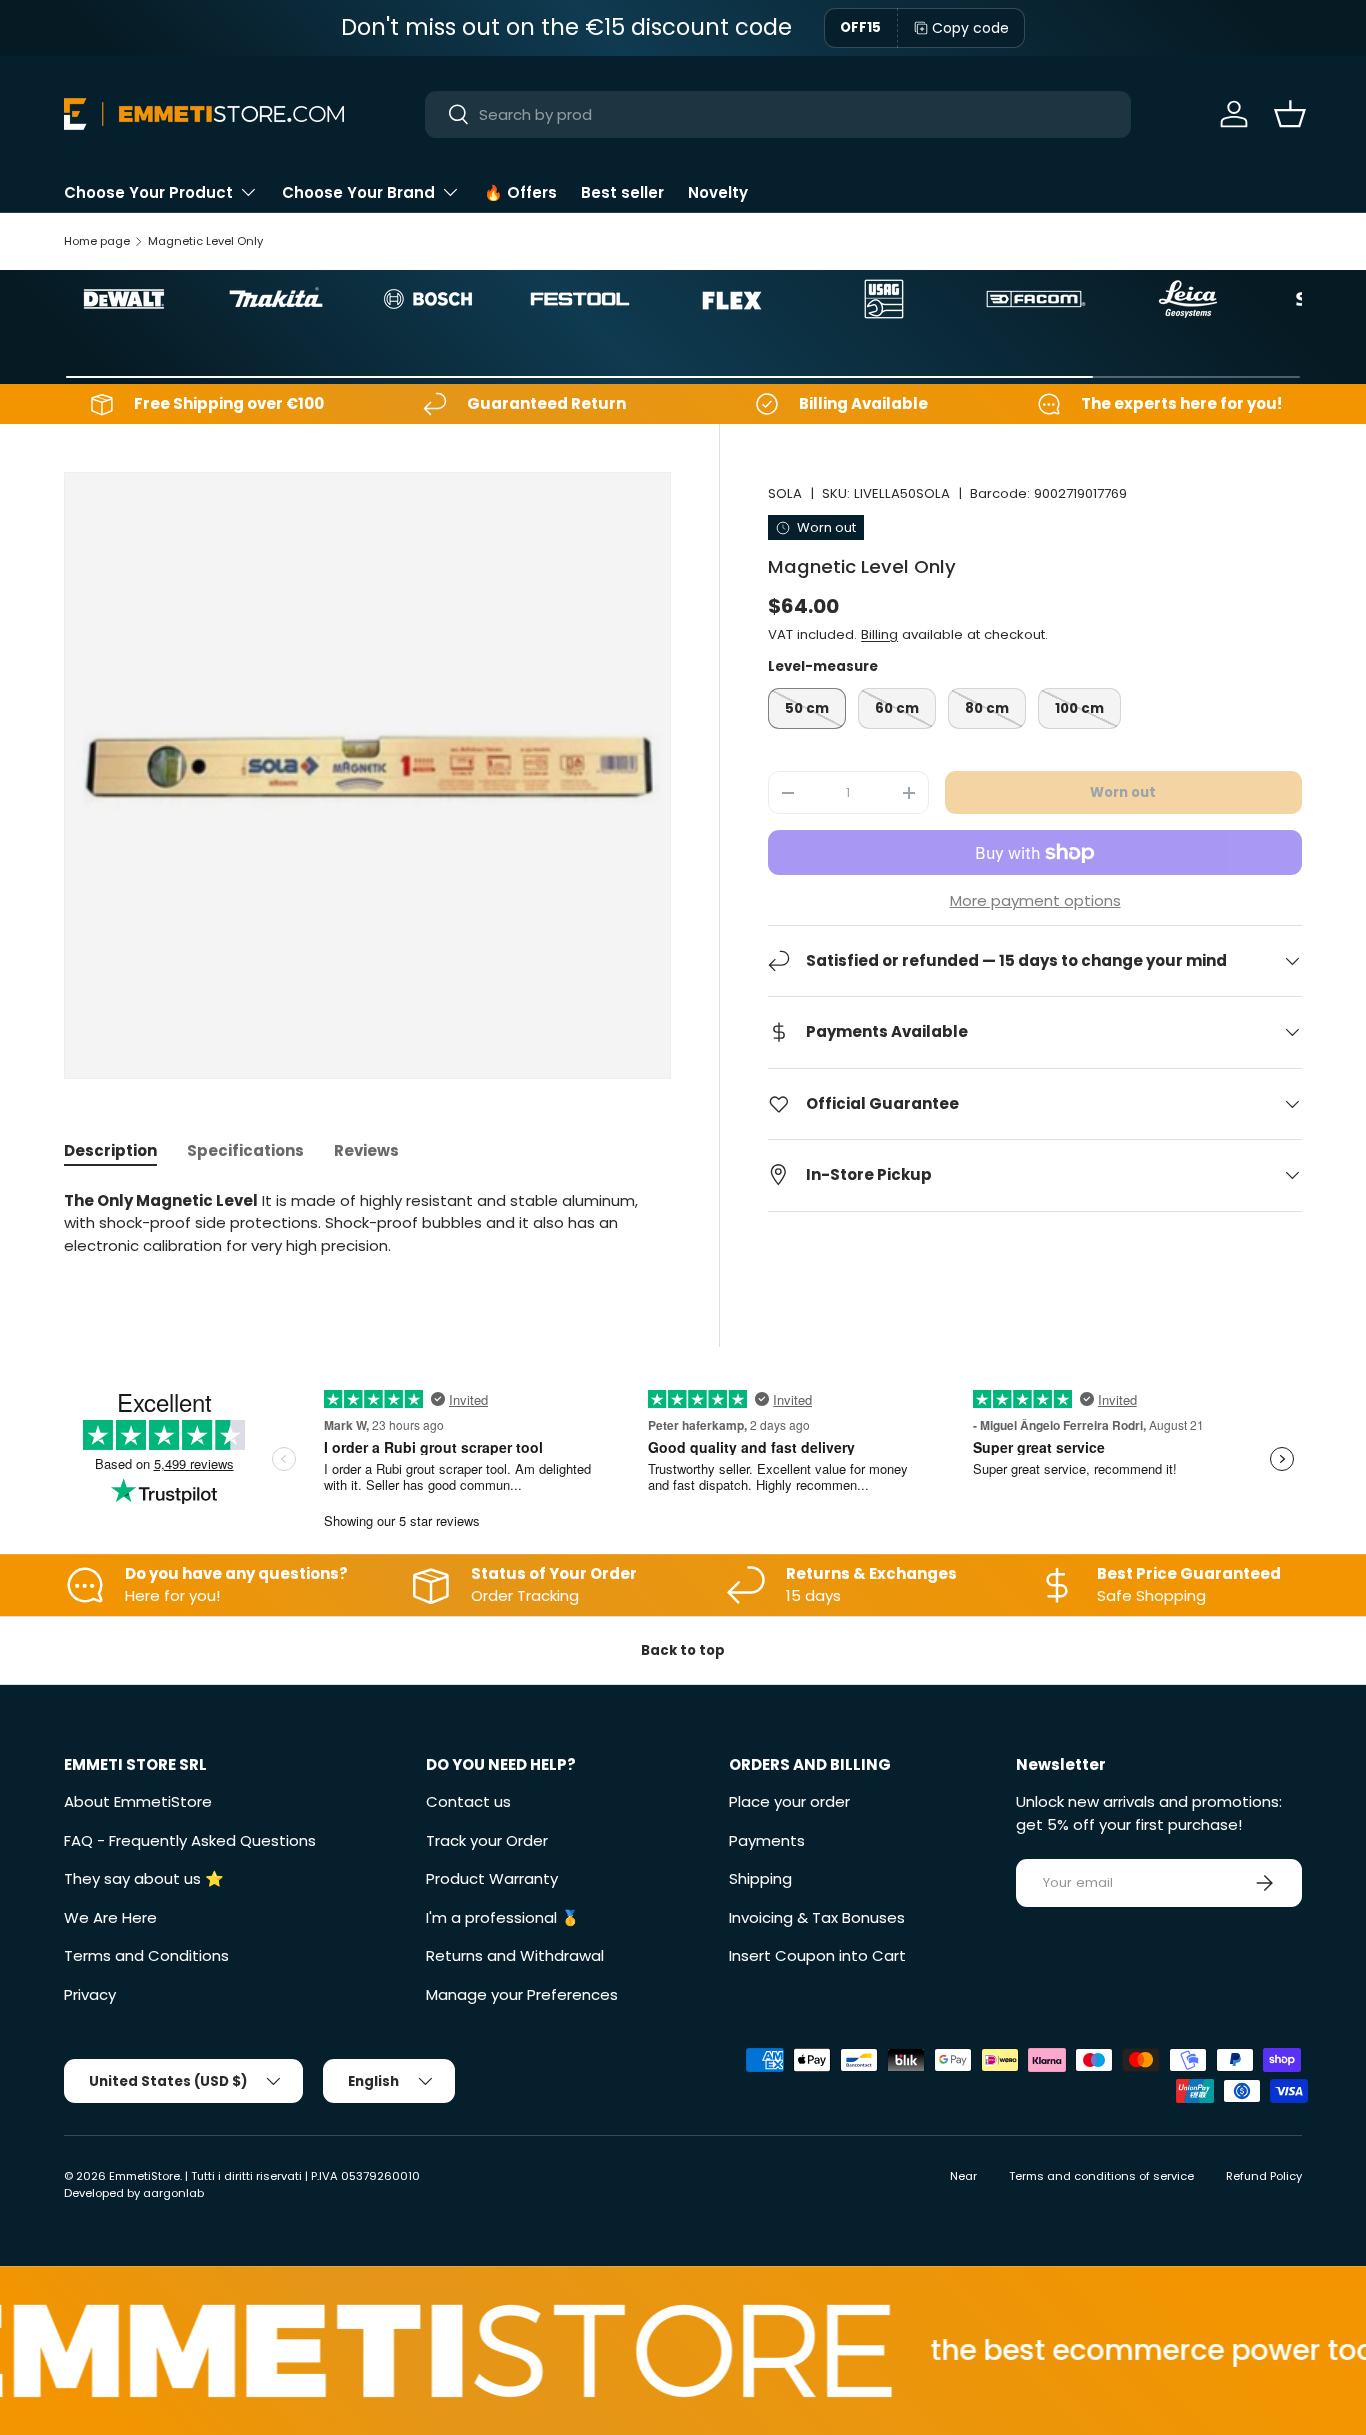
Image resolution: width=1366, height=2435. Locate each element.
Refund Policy (1264, 2176)
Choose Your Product (148, 192)
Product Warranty (492, 1878)
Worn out (1123, 792)
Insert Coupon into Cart (817, 1955)
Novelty (718, 192)
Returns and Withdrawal (515, 1955)
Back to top (683, 1650)
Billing (879, 635)
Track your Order (487, 1840)
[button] (1290, 114)
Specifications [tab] (245, 1150)
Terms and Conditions (146, 1955)
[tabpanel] (367, 1224)
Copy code (970, 28)
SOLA (785, 493)
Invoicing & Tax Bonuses (817, 1917)
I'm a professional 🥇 (503, 1917)
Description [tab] (110, 1150)
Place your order (789, 1801)
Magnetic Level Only (205, 241)
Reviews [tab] (366, 1150)
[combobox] (777, 114)
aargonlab (173, 2193)
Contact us (468, 1801)
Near (963, 2176)
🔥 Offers (520, 192)
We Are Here (110, 1917)
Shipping (760, 1878)
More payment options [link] (1035, 900)
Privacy (90, 1994)
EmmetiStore (144, 2176)
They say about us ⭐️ (144, 1878)
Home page (97, 241)
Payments (767, 1840)
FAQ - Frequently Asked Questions (190, 1840)
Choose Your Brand (358, 192)
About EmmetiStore (138, 1801)
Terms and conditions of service (1101, 2176)
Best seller (622, 192)
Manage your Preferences (522, 1994)
